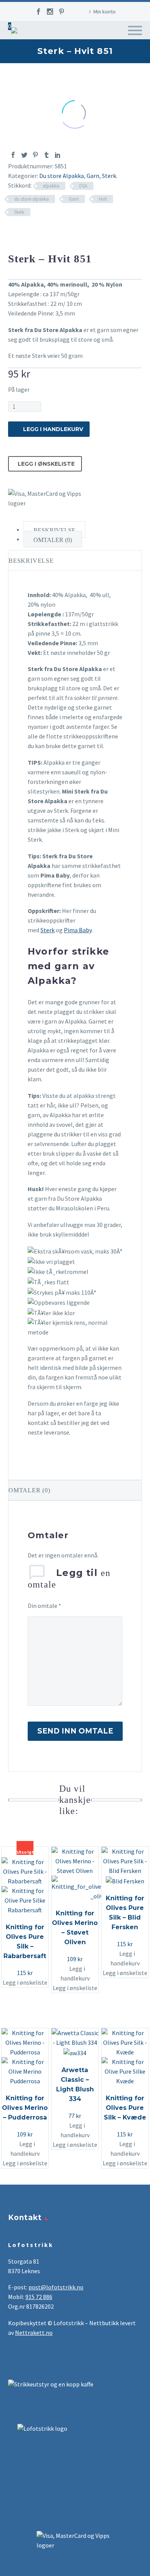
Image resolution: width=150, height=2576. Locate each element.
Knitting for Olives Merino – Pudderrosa (25, 2108)
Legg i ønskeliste (46, 464)
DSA (83, 186)
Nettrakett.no (34, 2333)
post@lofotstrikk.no (56, 2287)
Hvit (103, 199)
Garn (113, 55)
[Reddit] (69, 155)
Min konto (105, 12)
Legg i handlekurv (53, 429)
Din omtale (44, 1606)
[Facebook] (38, 12)
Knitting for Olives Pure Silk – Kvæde (125, 2108)
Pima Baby (78, 930)
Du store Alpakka (62, 176)
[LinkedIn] (58, 155)
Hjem (89, 55)
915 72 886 (39, 2297)
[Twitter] (24, 155)
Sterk (109, 176)
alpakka (51, 186)
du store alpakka (32, 199)
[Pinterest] (62, 12)
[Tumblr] (47, 155)
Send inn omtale (75, 1731)
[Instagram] (50, 12)
